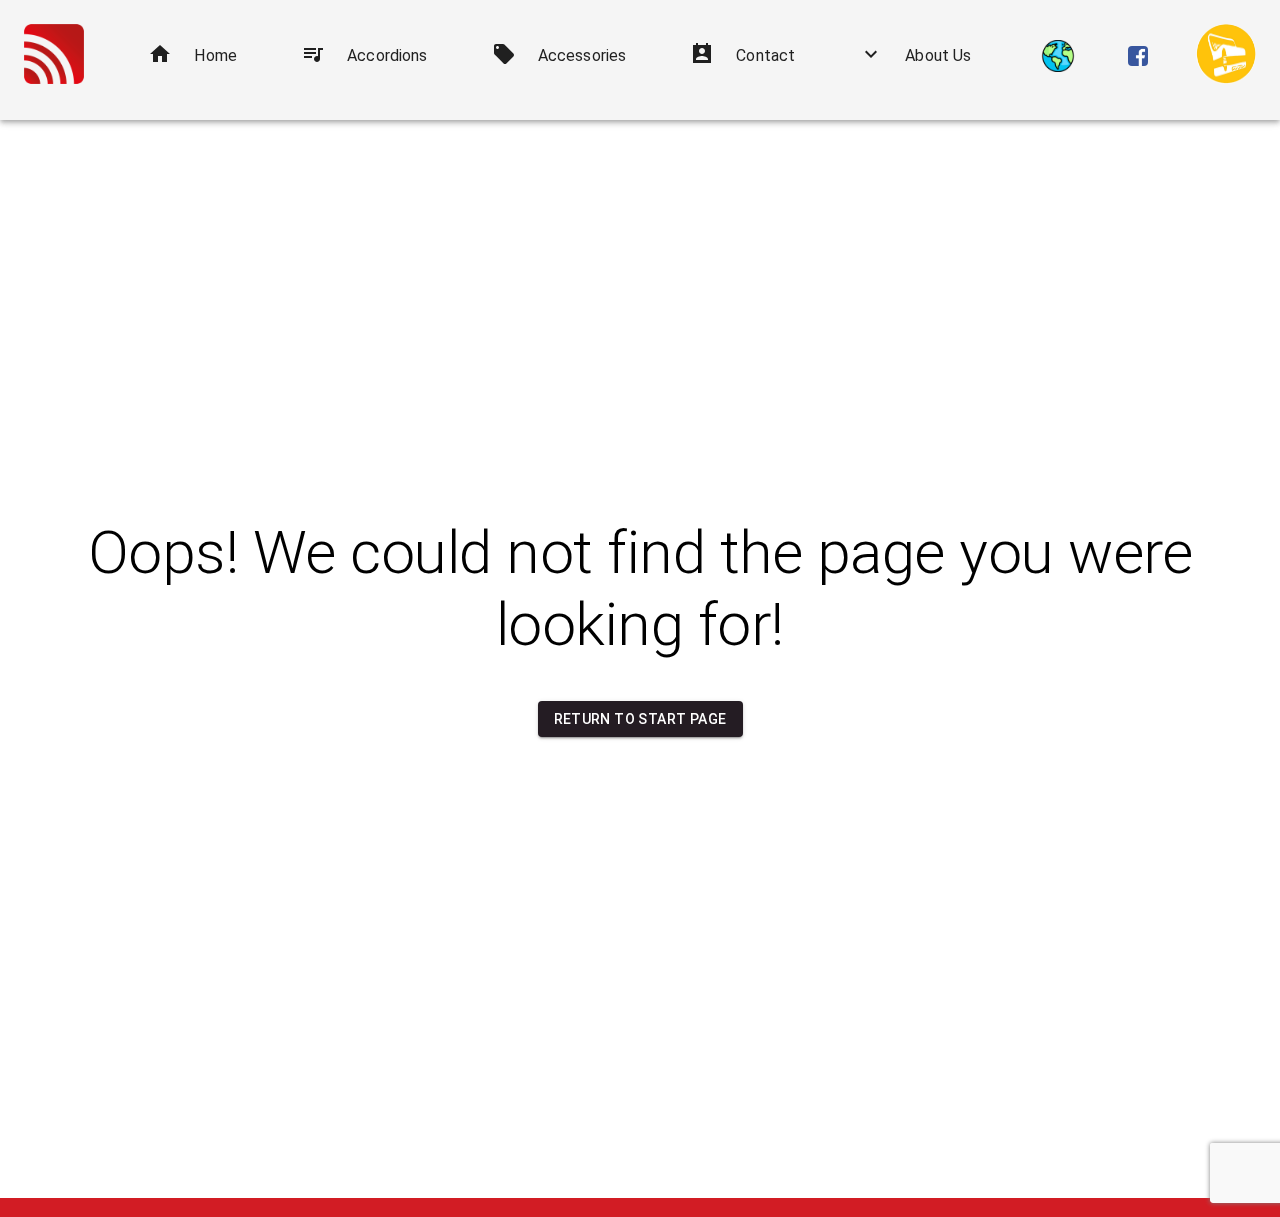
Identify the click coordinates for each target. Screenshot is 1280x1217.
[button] (192, 56)
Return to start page (640, 719)
